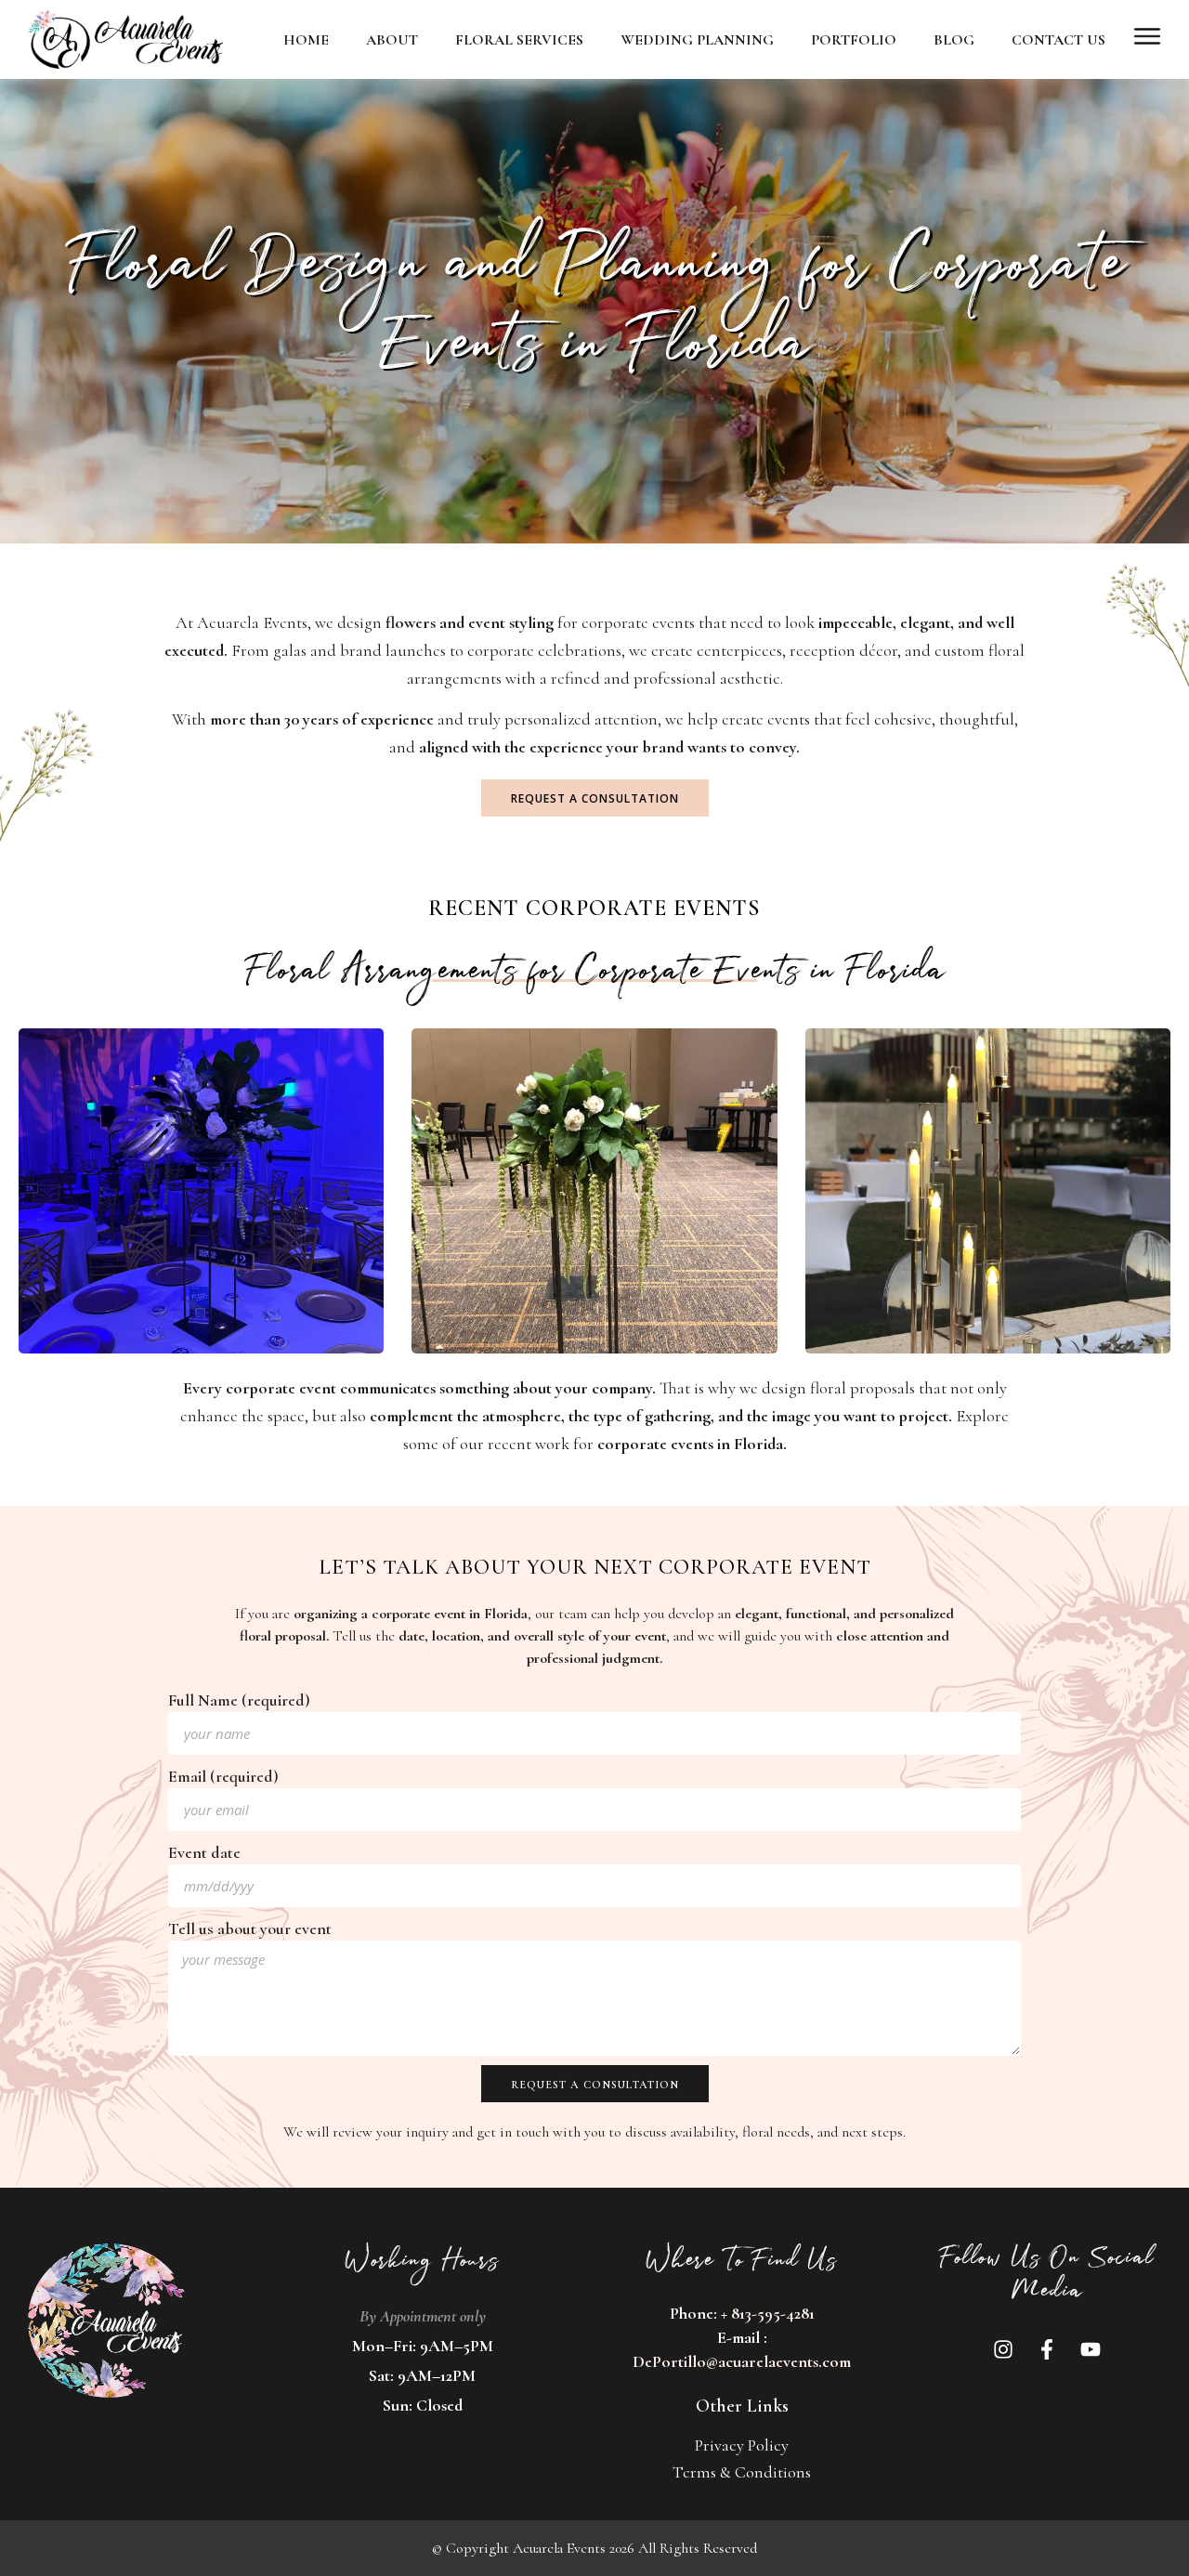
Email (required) (223, 1776)
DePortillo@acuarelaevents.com (742, 2361)
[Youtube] (1091, 2349)
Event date (204, 1852)
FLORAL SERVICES (519, 40)
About (392, 40)
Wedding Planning (697, 40)
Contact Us (1058, 40)
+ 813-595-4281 (768, 2313)
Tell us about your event (250, 1929)
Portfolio (854, 40)
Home (306, 40)
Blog (954, 40)
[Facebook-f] (1047, 2349)
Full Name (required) (239, 1700)
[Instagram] (1003, 2349)
